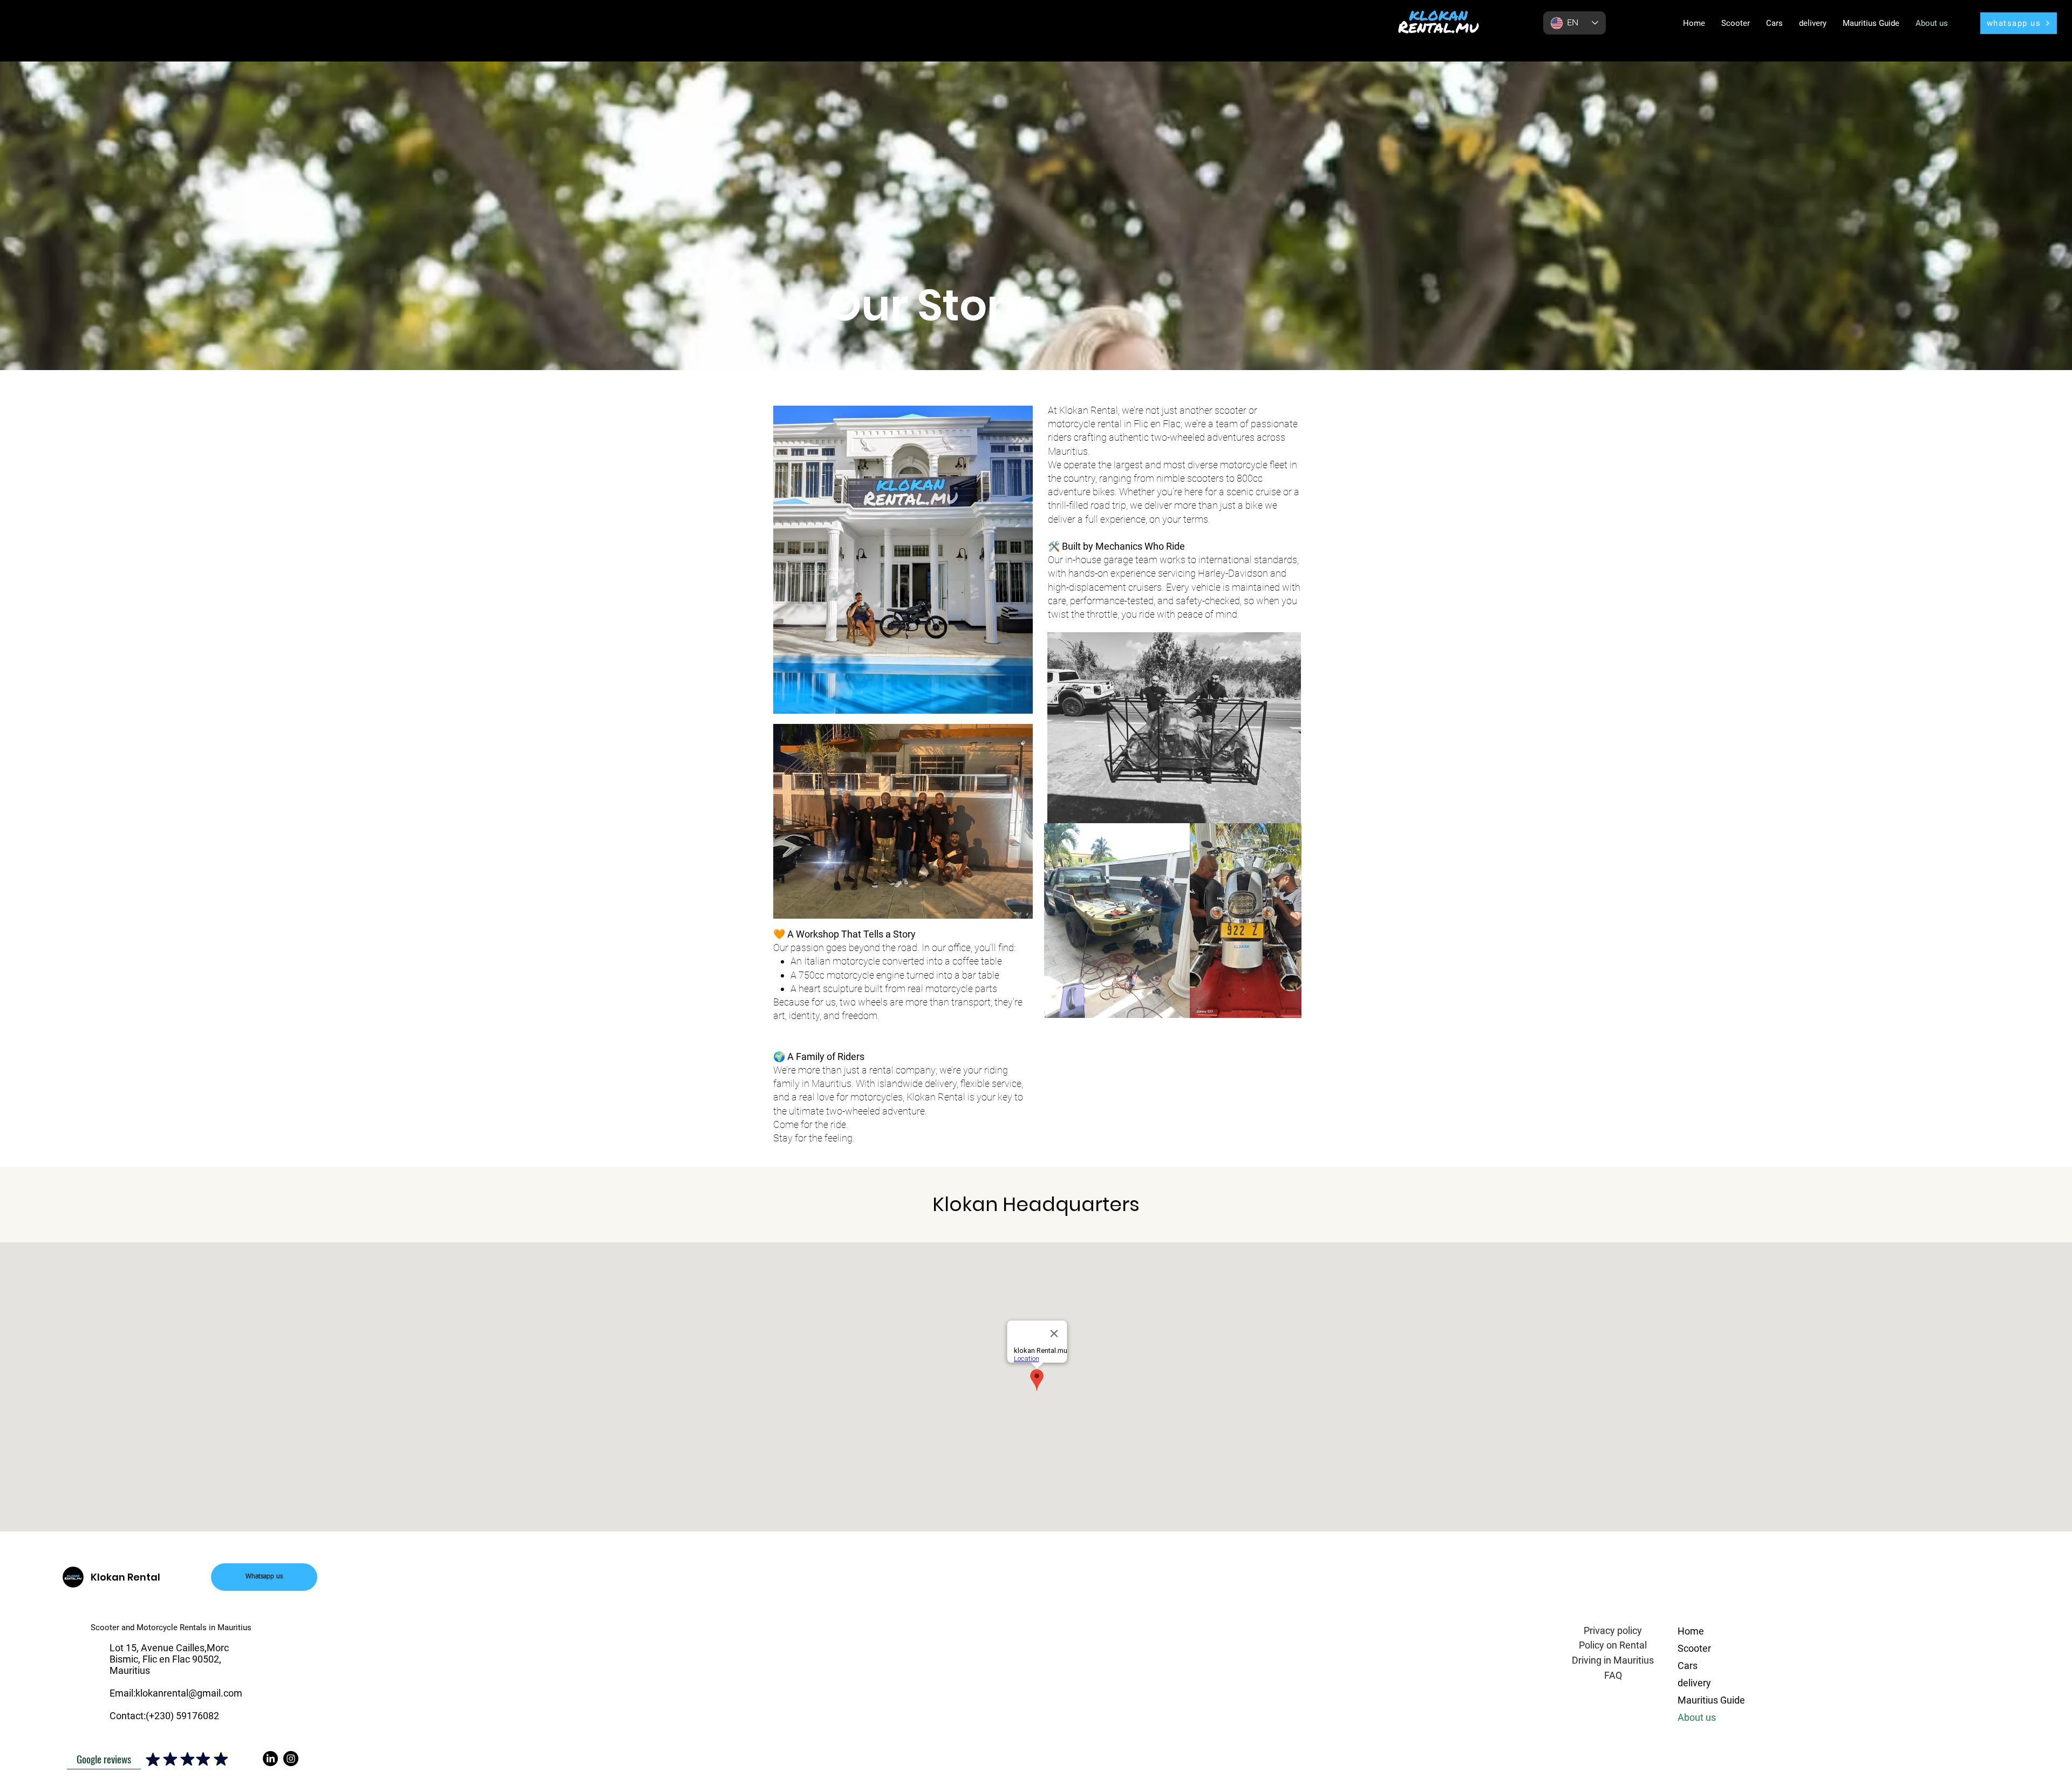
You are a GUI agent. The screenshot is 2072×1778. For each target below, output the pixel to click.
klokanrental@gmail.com (189, 1693)
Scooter (1694, 1648)
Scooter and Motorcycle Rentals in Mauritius (172, 1627)
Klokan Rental (125, 1577)
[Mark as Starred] (153, 1759)
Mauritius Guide (1711, 1700)
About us (1697, 1717)
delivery (1694, 1683)
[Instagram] (291, 1759)
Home (1691, 1631)
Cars (1688, 1666)
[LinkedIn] (270, 1759)
